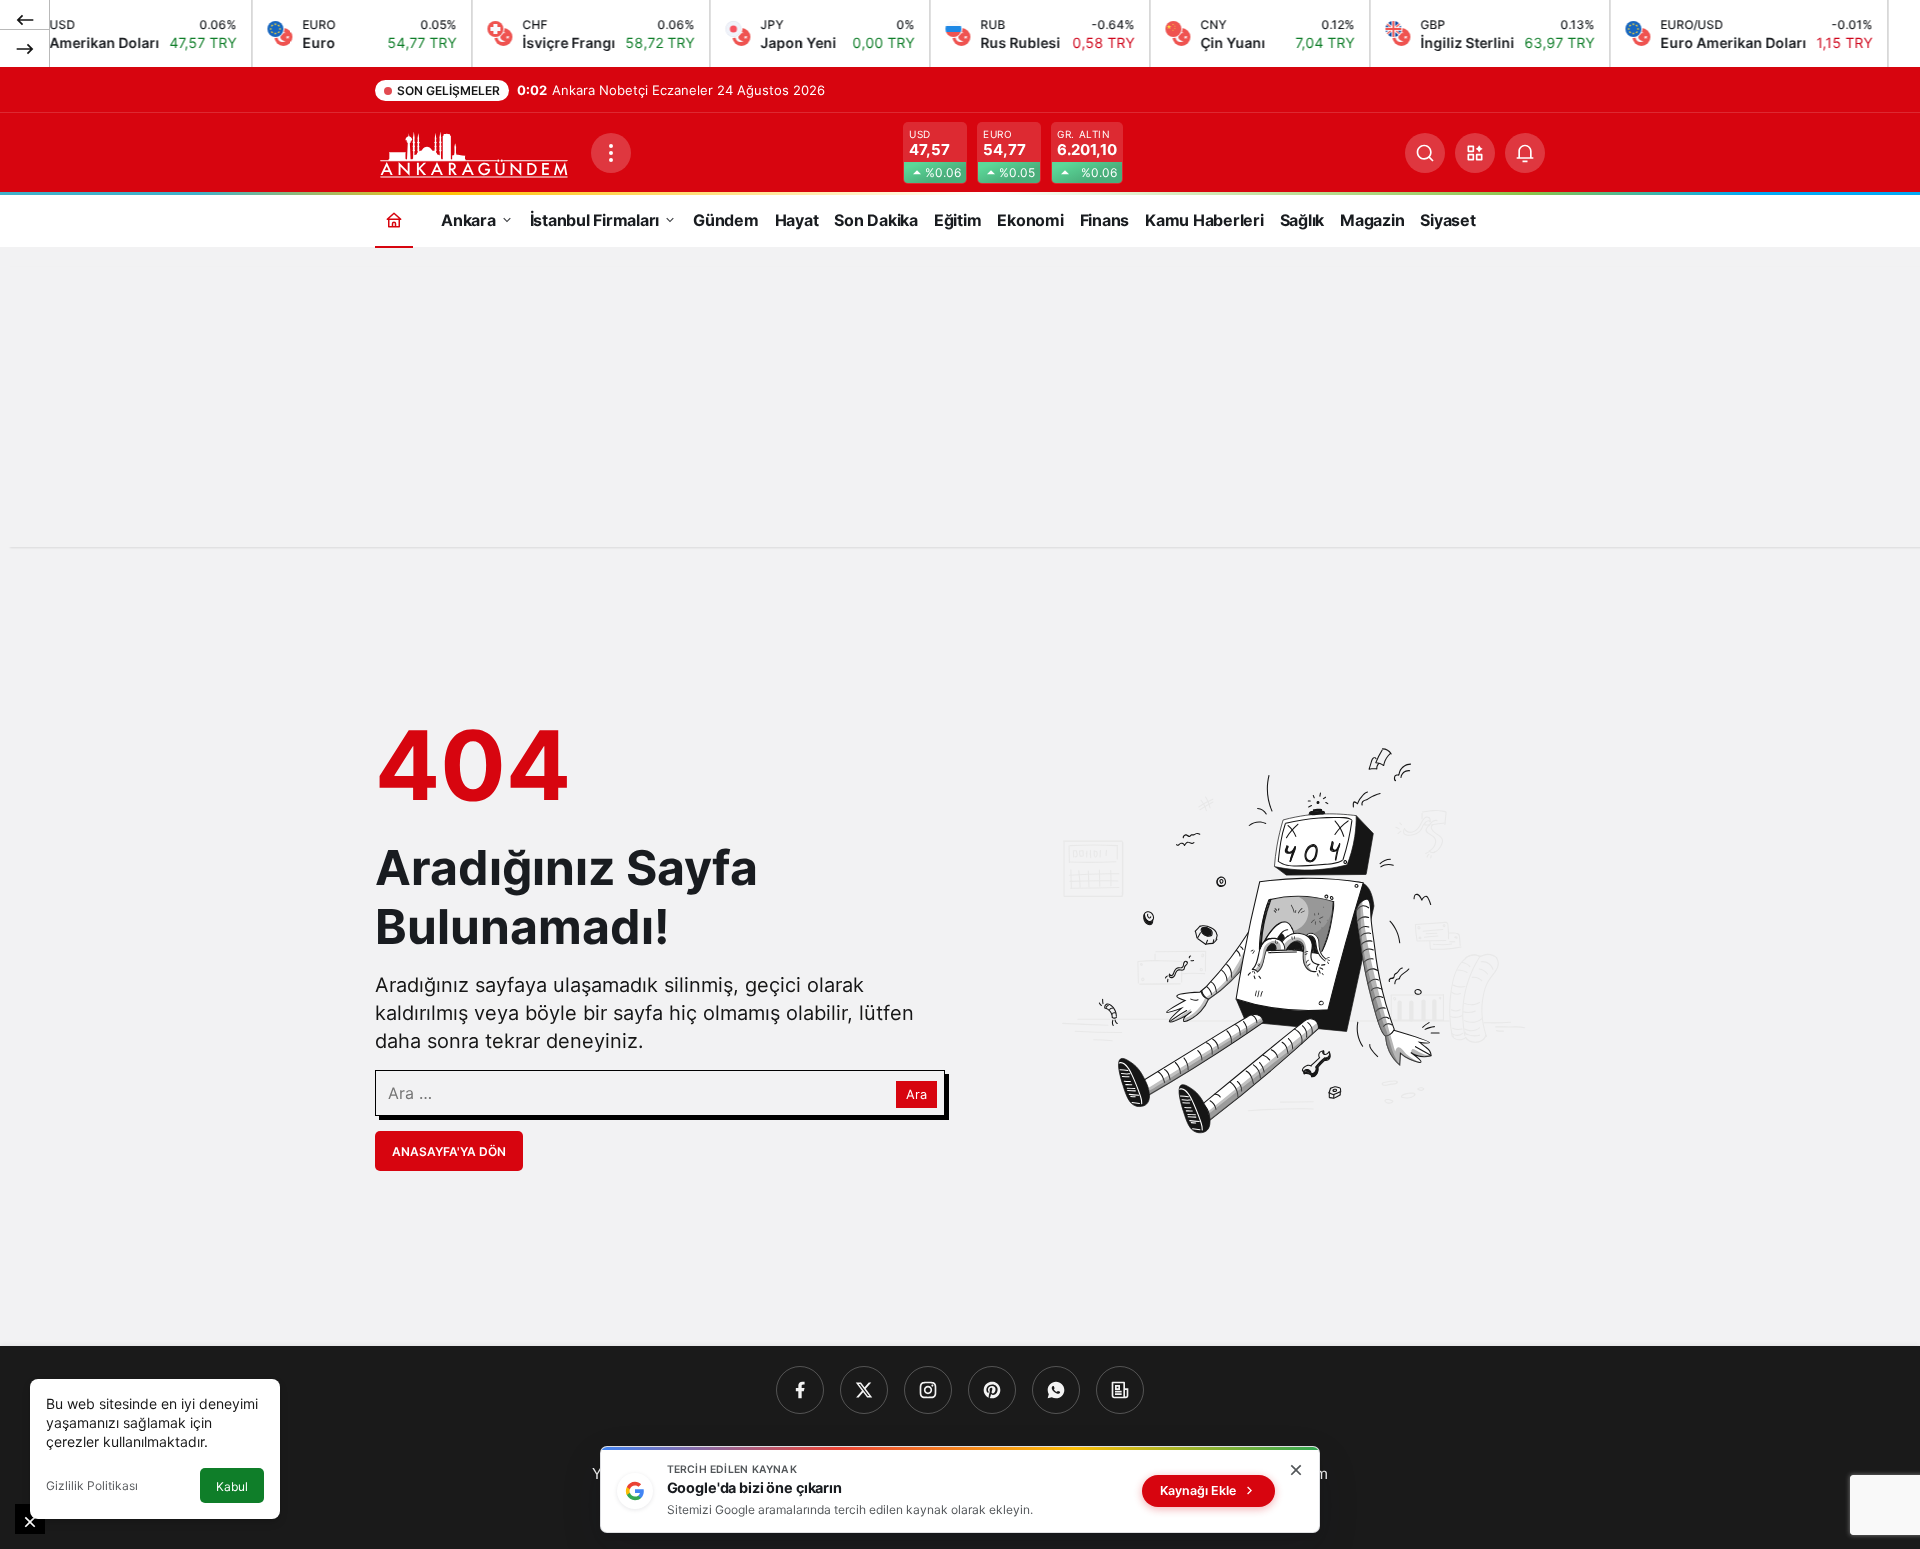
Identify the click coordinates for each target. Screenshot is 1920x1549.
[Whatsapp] (1056, 1390)
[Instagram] (928, 1390)
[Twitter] (864, 1390)
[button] (1475, 153)
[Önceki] (25, 19)
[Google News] (1120, 1390)
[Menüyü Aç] (611, 153)
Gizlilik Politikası (92, 1485)
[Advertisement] (960, 407)
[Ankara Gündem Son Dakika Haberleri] (475, 151)
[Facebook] (800, 1390)
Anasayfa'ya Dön (449, 1151)
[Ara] (1425, 153)
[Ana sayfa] (394, 219)
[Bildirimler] (1525, 153)
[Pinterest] (992, 1390)
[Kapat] (1296, 1470)
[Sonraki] (25, 48)
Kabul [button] (232, 1486)
